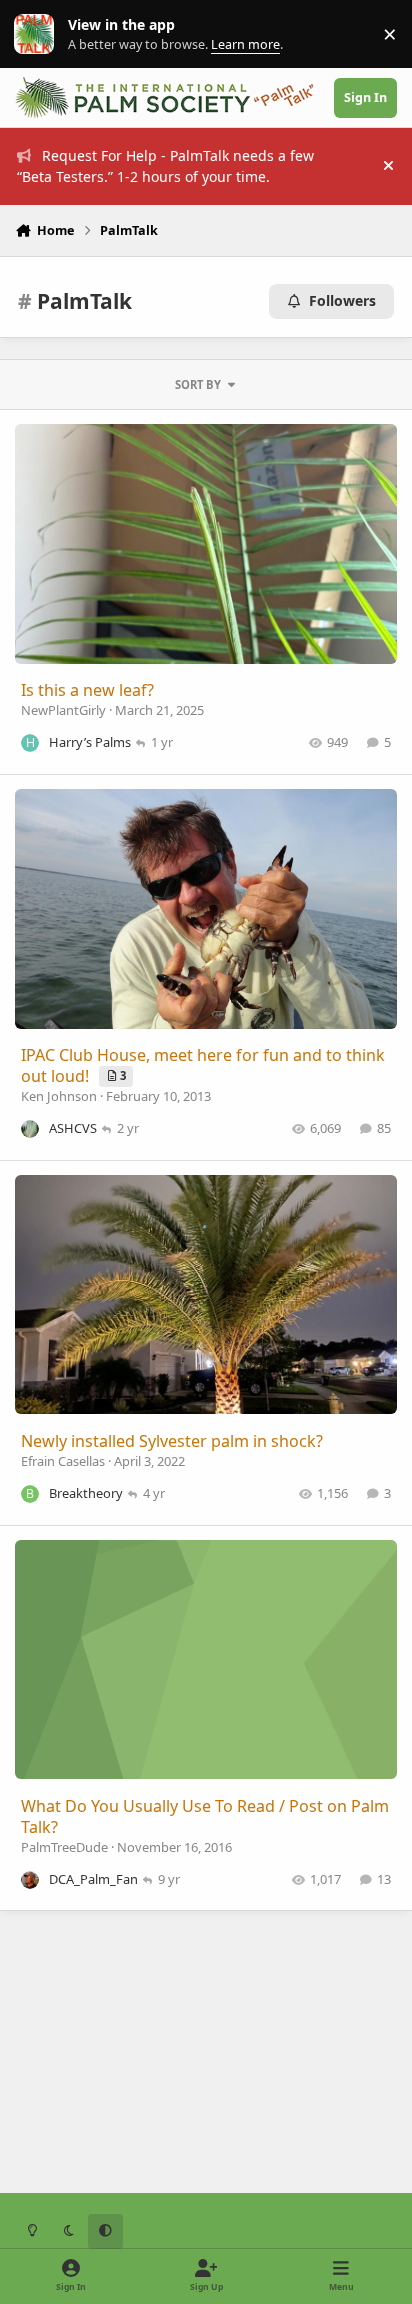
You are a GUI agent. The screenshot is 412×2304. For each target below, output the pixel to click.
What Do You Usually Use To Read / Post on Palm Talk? (205, 1816)
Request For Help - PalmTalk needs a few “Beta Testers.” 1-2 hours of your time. (165, 166)
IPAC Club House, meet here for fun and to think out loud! (203, 1065)
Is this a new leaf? (87, 690)
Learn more (38, 34)
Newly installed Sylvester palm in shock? (172, 1441)
